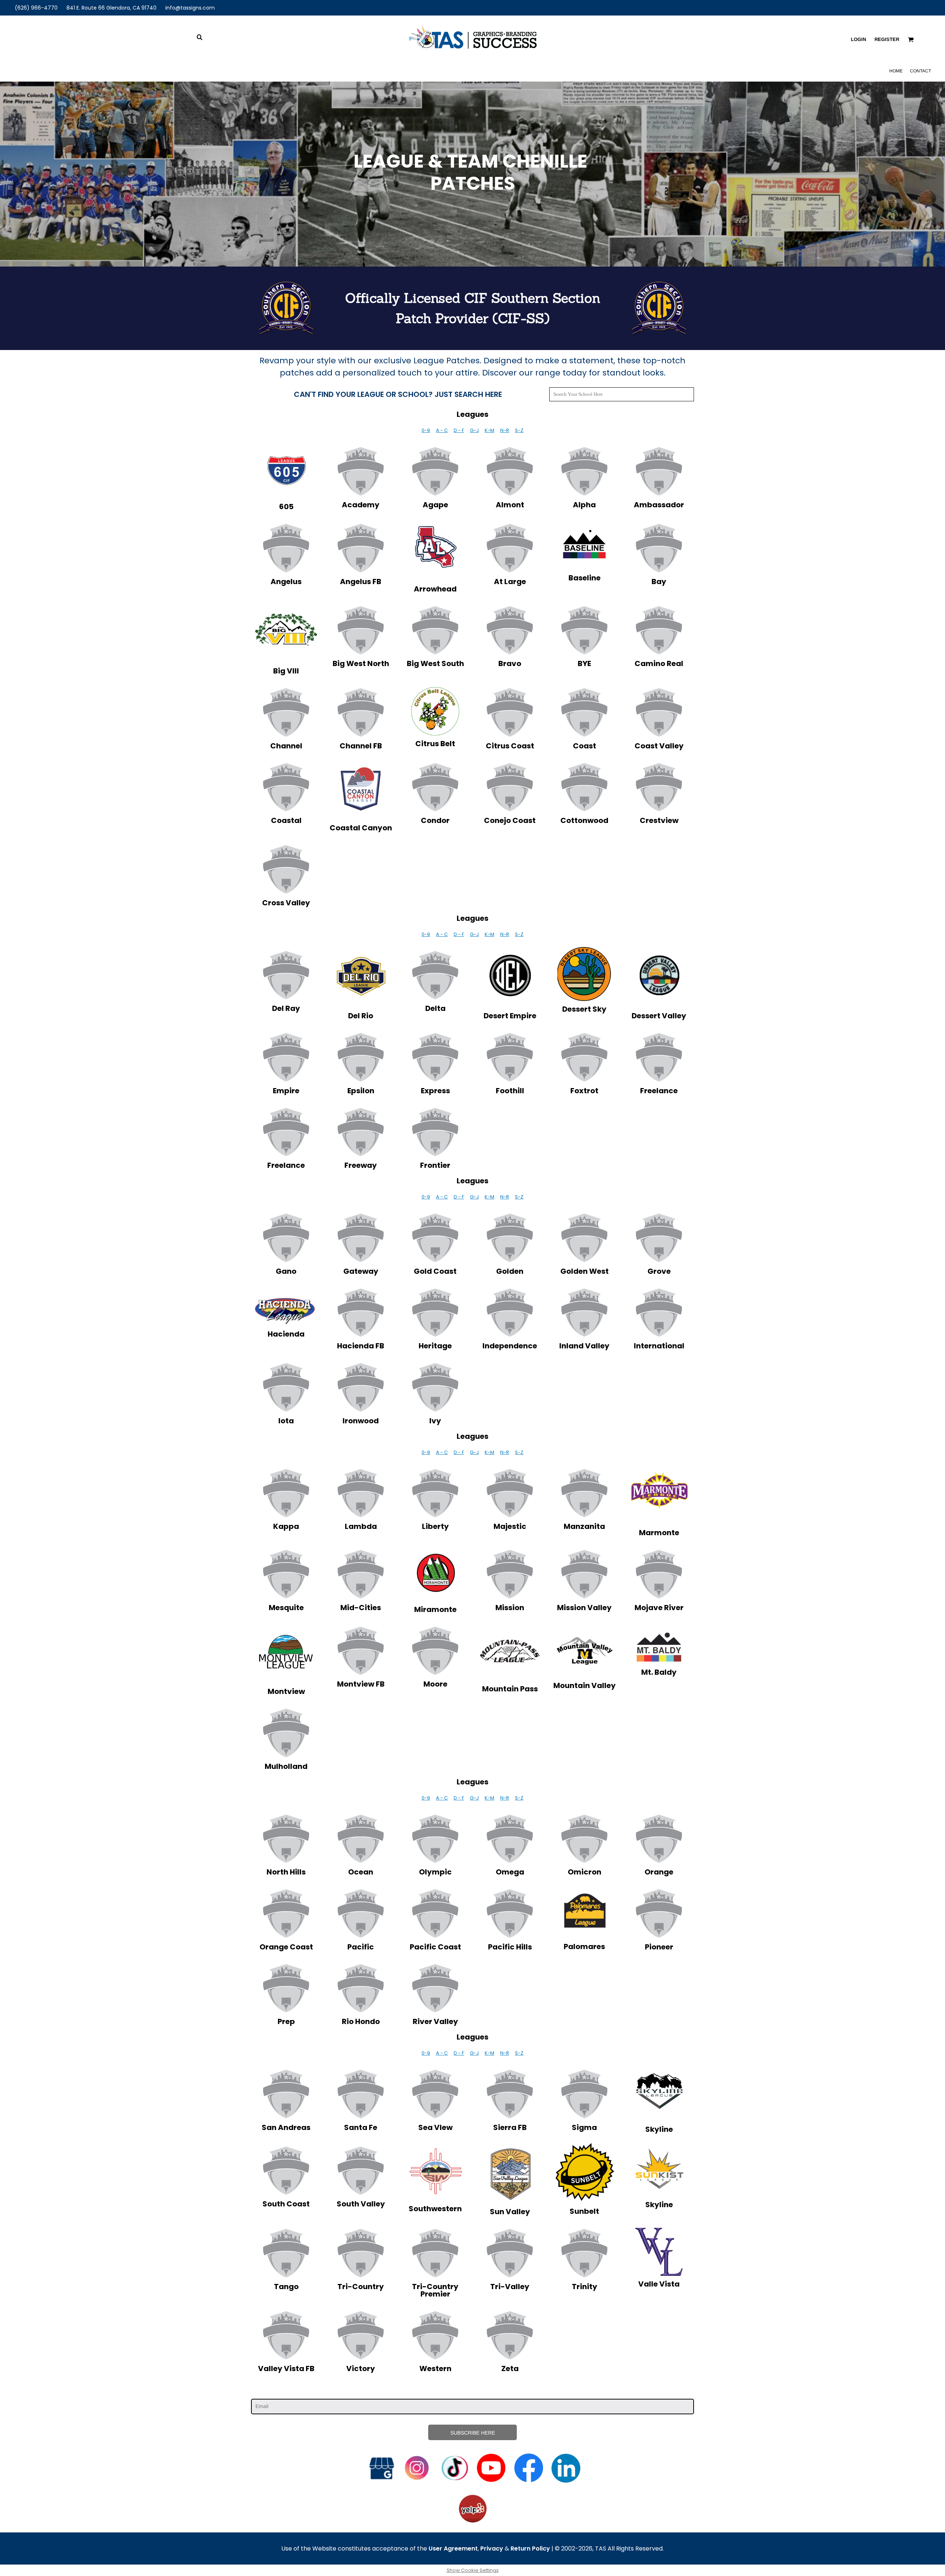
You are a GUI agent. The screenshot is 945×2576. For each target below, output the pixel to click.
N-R (505, 430)
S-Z (519, 430)
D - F (459, 430)
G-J (474, 430)
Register (887, 39)
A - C (442, 430)
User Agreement (453, 2548)
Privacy (492, 2548)
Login (858, 39)
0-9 (426, 430)
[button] (286, 470)
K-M (489, 430)
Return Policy (530, 2548)
